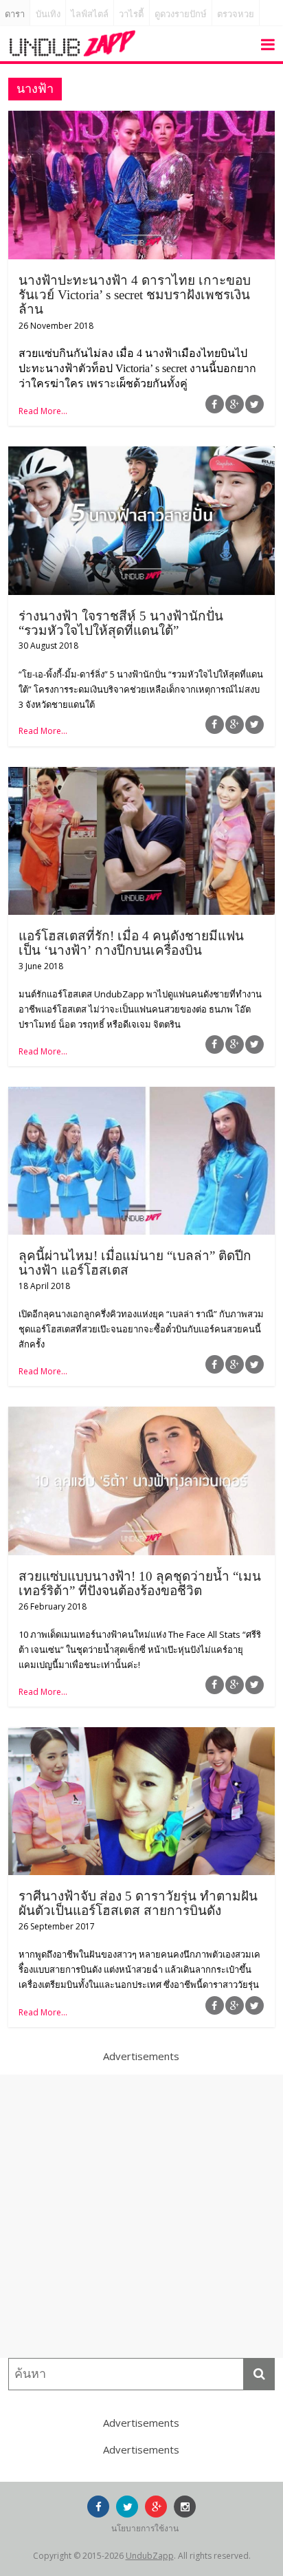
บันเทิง (48, 14)
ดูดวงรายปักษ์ (181, 14)
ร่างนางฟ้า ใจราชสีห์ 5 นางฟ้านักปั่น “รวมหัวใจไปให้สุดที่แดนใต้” (121, 623)
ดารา (15, 14)
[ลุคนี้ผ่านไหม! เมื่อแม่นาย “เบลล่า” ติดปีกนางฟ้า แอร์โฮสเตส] (141, 1095)
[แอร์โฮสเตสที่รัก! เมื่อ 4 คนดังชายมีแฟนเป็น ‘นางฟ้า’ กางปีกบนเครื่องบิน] (141, 775)
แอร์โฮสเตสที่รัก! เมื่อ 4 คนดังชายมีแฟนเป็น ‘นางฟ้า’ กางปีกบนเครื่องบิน (131, 943)
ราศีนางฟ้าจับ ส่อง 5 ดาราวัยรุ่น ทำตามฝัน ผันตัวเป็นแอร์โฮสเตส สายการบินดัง (138, 1903)
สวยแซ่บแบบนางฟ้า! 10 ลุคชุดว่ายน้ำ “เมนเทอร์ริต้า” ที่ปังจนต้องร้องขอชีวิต (140, 1583)
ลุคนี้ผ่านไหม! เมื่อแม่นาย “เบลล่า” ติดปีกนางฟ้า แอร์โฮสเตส (135, 1263)
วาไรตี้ (131, 14)
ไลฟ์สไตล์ (90, 14)
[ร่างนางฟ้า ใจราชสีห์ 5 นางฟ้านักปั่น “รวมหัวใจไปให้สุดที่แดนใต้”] (141, 455)
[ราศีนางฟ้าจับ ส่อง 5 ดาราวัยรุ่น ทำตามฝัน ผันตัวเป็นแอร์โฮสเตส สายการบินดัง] (141, 1735)
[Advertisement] (141, 2216)
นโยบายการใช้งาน (145, 2528)
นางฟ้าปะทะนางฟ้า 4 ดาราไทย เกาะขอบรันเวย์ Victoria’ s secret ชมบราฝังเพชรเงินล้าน (135, 295)
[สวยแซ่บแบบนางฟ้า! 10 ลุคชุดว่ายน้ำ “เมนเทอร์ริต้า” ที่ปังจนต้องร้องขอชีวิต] (141, 1415)
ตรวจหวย (236, 14)
